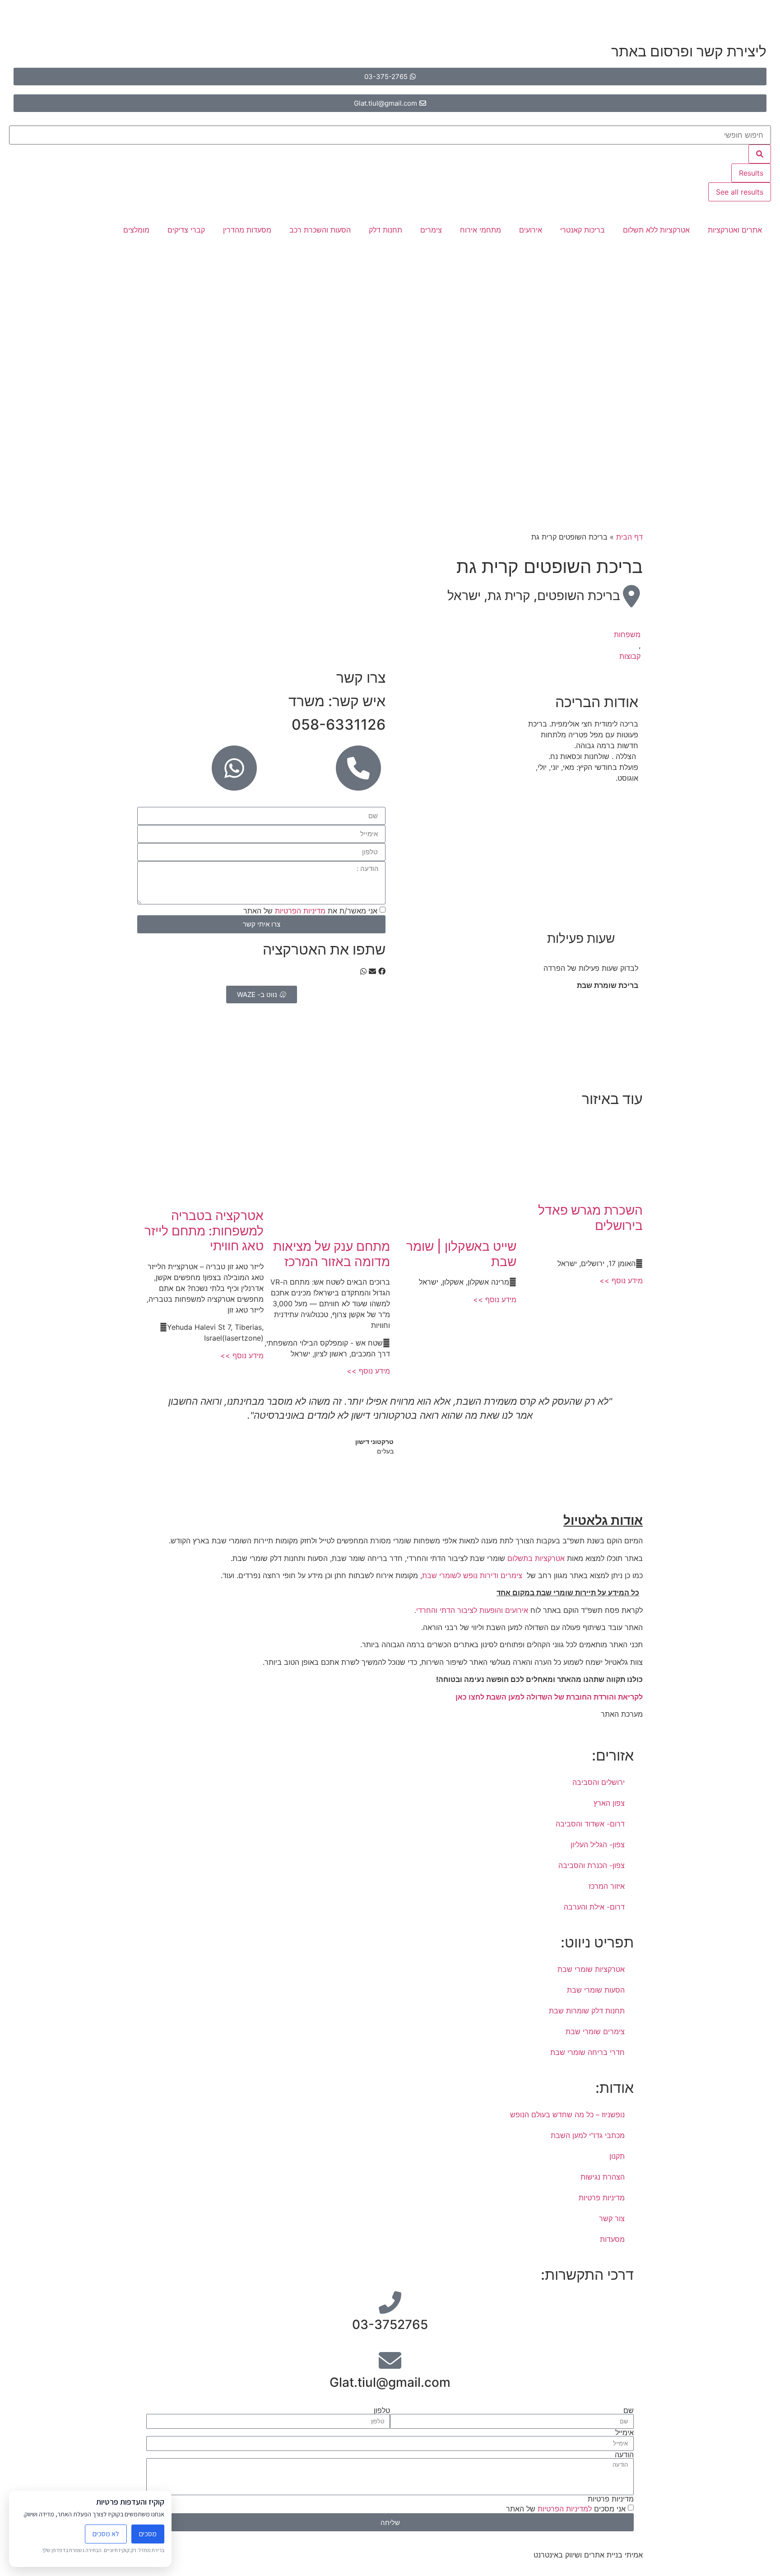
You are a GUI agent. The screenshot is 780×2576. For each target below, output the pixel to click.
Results (751, 173)
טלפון (382, 2410)
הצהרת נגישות (603, 2177)
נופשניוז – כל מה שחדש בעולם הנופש (567, 2115)
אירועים (531, 230)
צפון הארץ (609, 1803)
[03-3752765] (390, 2302)
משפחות (627, 634)
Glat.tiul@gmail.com (390, 2382)
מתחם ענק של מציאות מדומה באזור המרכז (332, 1254)
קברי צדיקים (186, 230)
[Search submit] (760, 154)
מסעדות (612, 2239)
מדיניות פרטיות (602, 2198)
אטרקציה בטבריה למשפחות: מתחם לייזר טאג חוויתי (204, 1231)
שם (629, 2410)
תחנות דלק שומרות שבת (587, 2011)
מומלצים (136, 230)
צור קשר (612, 2218)
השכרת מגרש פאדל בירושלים (590, 1218)
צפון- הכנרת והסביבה (592, 1865)
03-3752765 (390, 2324)
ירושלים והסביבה (599, 1782)
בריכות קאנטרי (583, 230)
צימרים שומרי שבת (595, 2031)
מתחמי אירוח (481, 230)
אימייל (624, 2432)
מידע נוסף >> (621, 1281)
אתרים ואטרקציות (735, 230)
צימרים (431, 230)
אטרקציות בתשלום (536, 1558)
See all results (740, 192)
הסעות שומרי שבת (596, 1990)
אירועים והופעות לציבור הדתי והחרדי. (470, 1610)
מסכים (148, 2534)
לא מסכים (106, 2534)
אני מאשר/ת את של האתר (310, 911)
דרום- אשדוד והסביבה (590, 1824)
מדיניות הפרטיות (300, 911)
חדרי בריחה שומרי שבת (587, 2052)
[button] (382, 971)
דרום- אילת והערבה (594, 1907)
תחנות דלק (385, 230)
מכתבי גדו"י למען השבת (588, 2135)
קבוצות (630, 656)
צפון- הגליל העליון (598, 1845)
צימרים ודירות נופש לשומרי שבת (472, 1575)
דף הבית (629, 537)
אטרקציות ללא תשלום (656, 230)
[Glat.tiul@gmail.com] (390, 2360)
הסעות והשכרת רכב (320, 230)
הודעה (624, 2455)
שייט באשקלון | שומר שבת (461, 1254)
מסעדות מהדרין (247, 230)
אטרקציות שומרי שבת (591, 1969)
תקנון (617, 2156)
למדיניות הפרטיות (564, 2509)
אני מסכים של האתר (566, 2509)
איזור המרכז (607, 1886)
